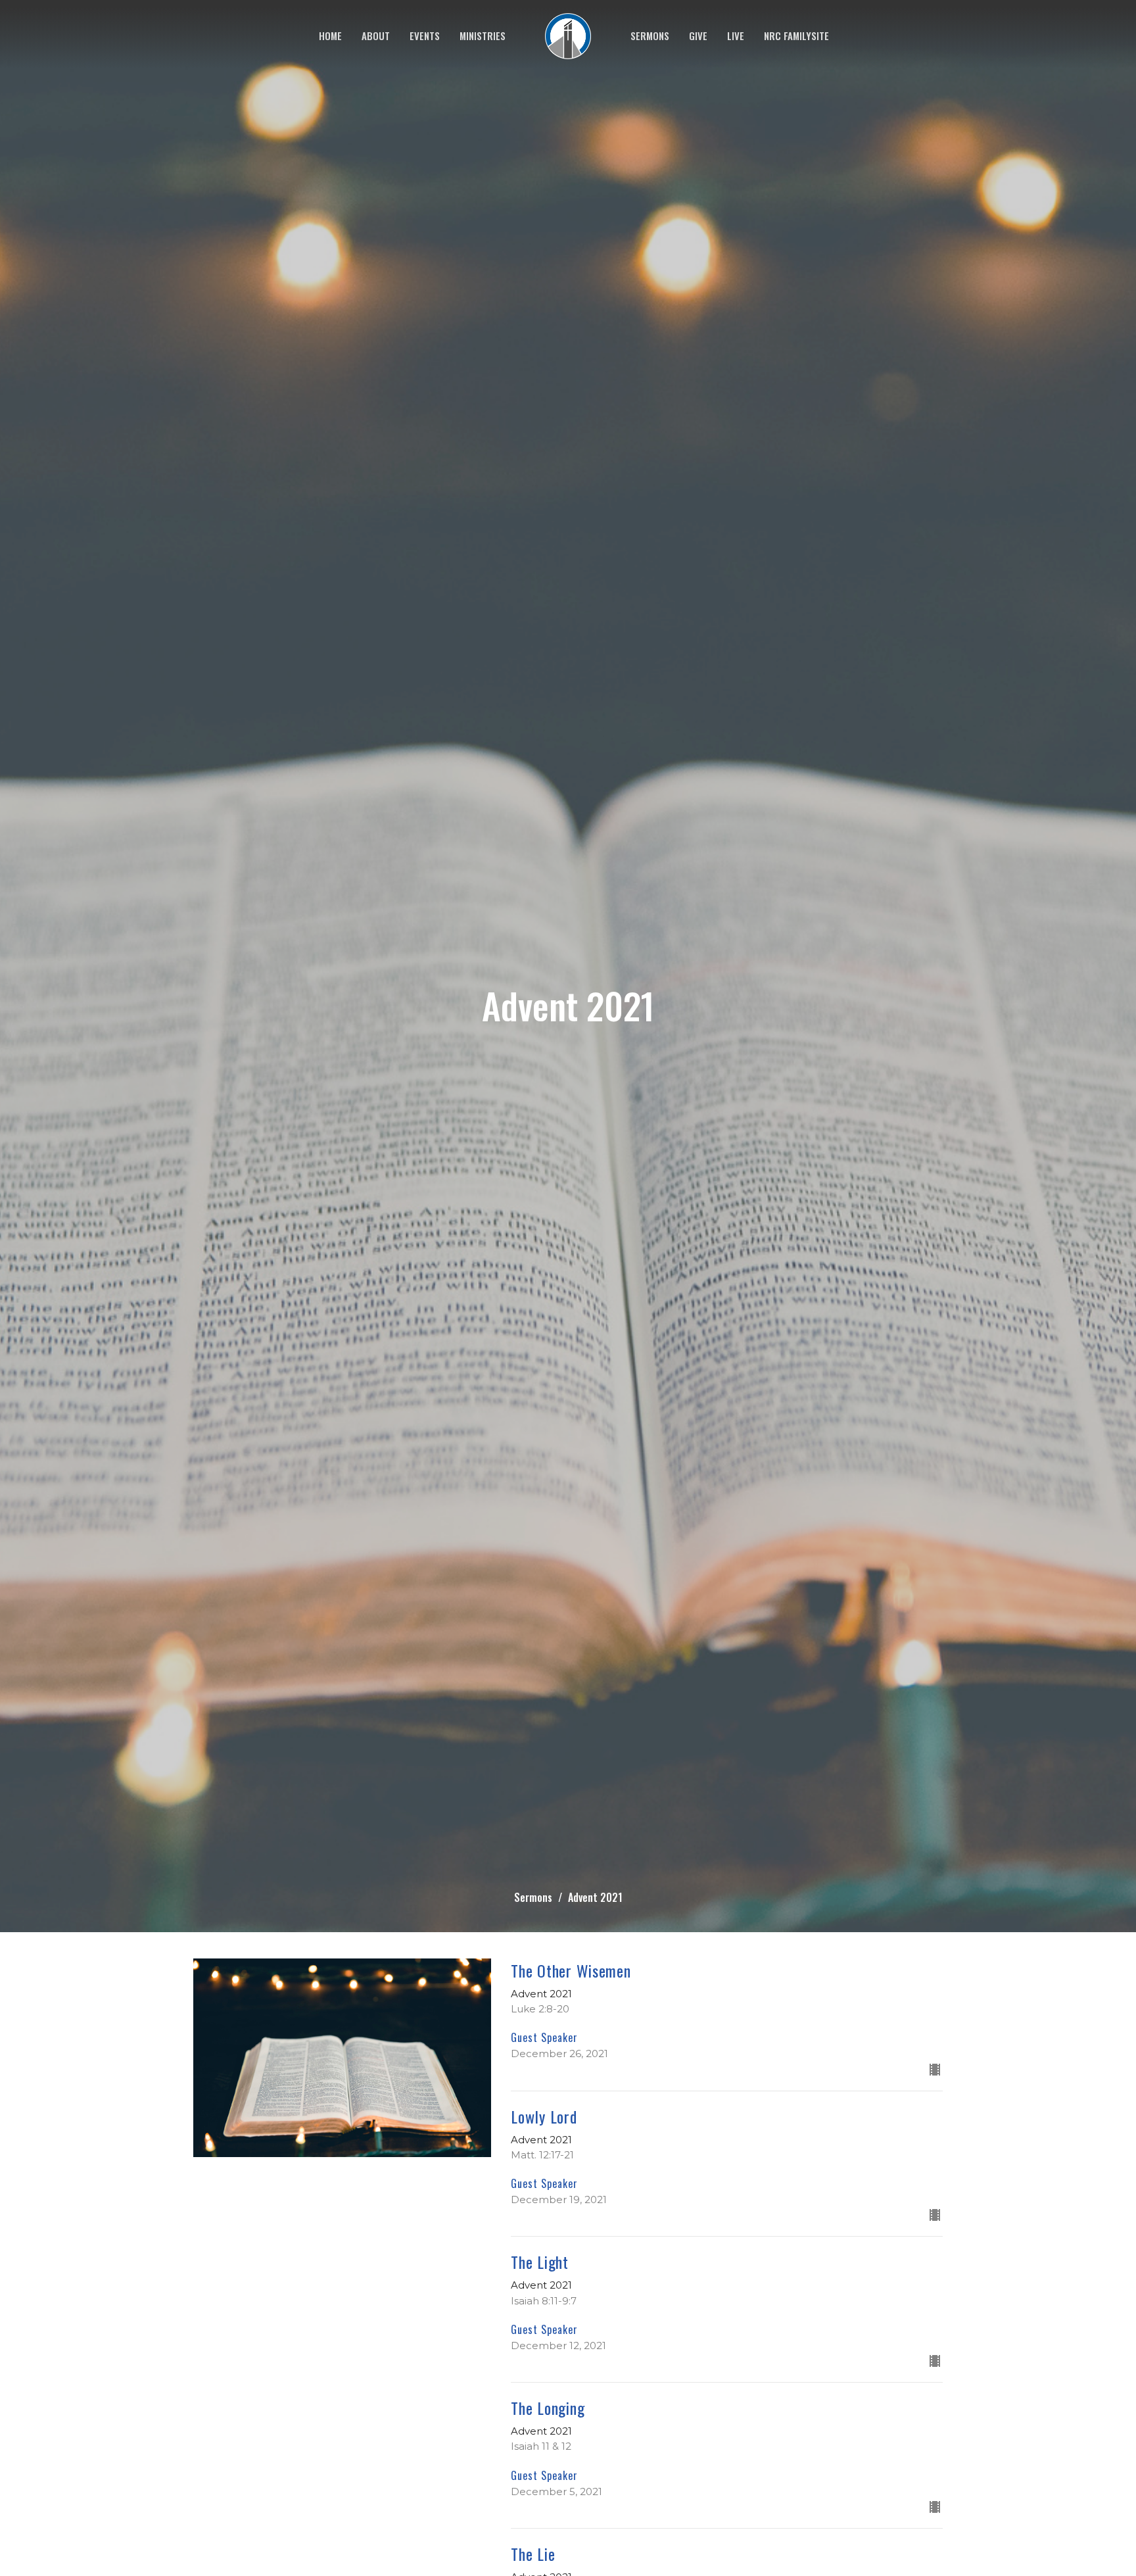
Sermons (650, 36)
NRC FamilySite (796, 36)
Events (425, 36)
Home (330, 36)
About (376, 36)
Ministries (483, 36)
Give (698, 36)
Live (736, 36)
